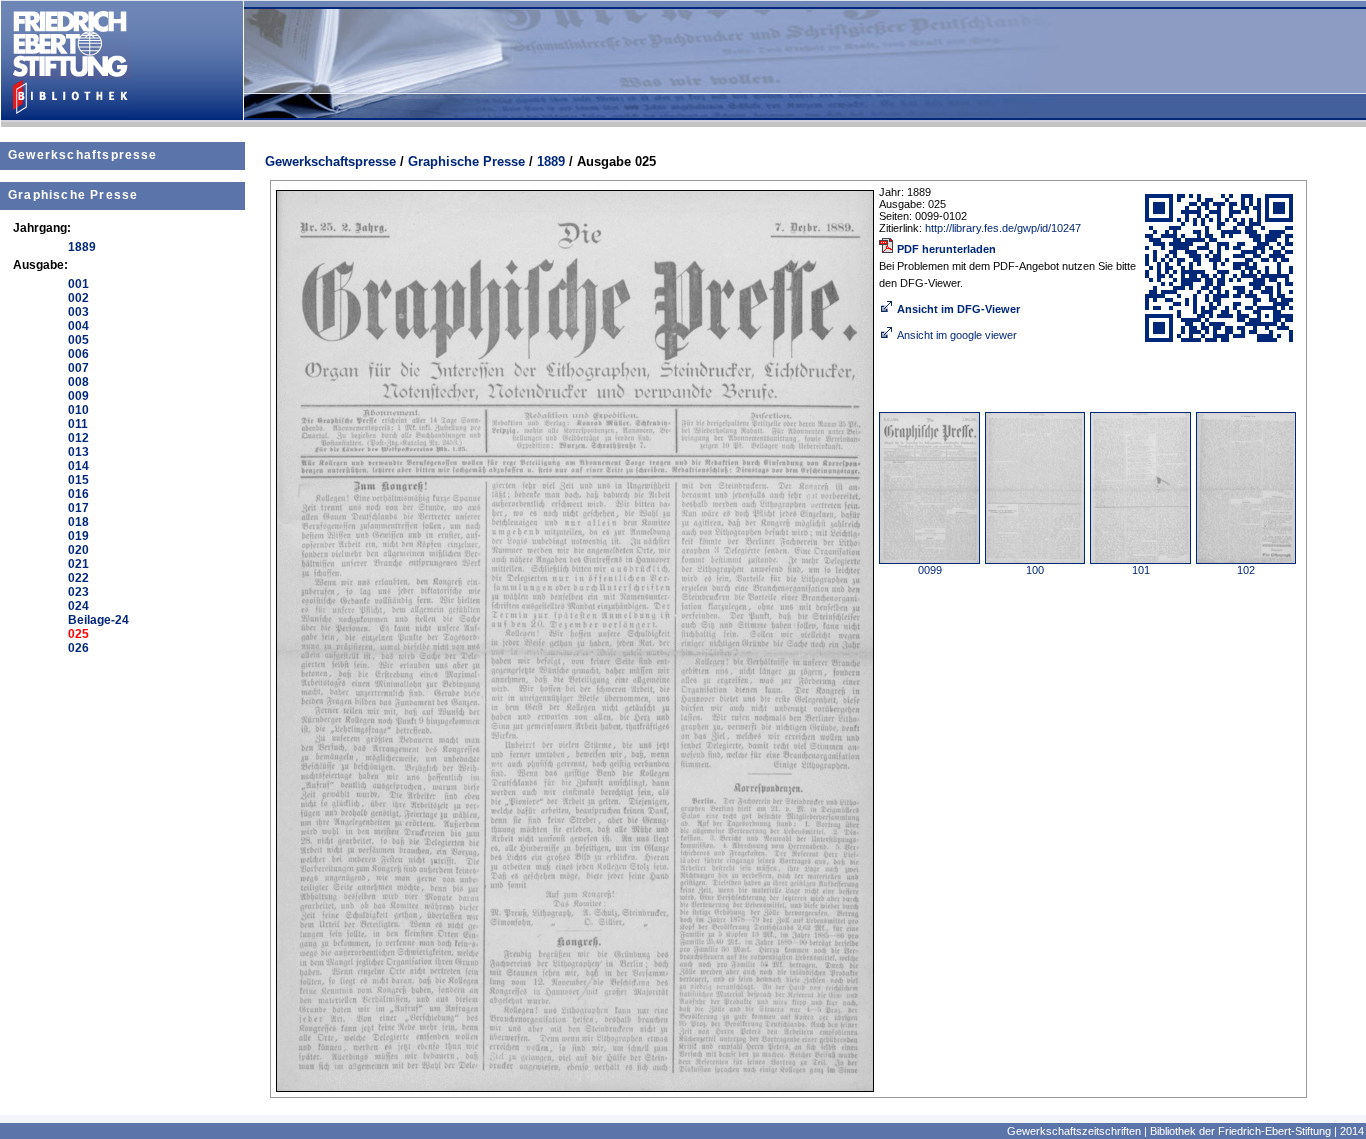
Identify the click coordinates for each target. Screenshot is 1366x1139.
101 (1141, 570)
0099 (930, 570)
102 (1246, 570)
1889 (551, 161)
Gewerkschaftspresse (83, 155)
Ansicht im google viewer (957, 335)
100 (1035, 570)
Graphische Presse (73, 195)
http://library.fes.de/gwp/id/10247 (1003, 228)
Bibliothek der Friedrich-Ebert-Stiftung (1240, 1131)
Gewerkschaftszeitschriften (1074, 1131)
